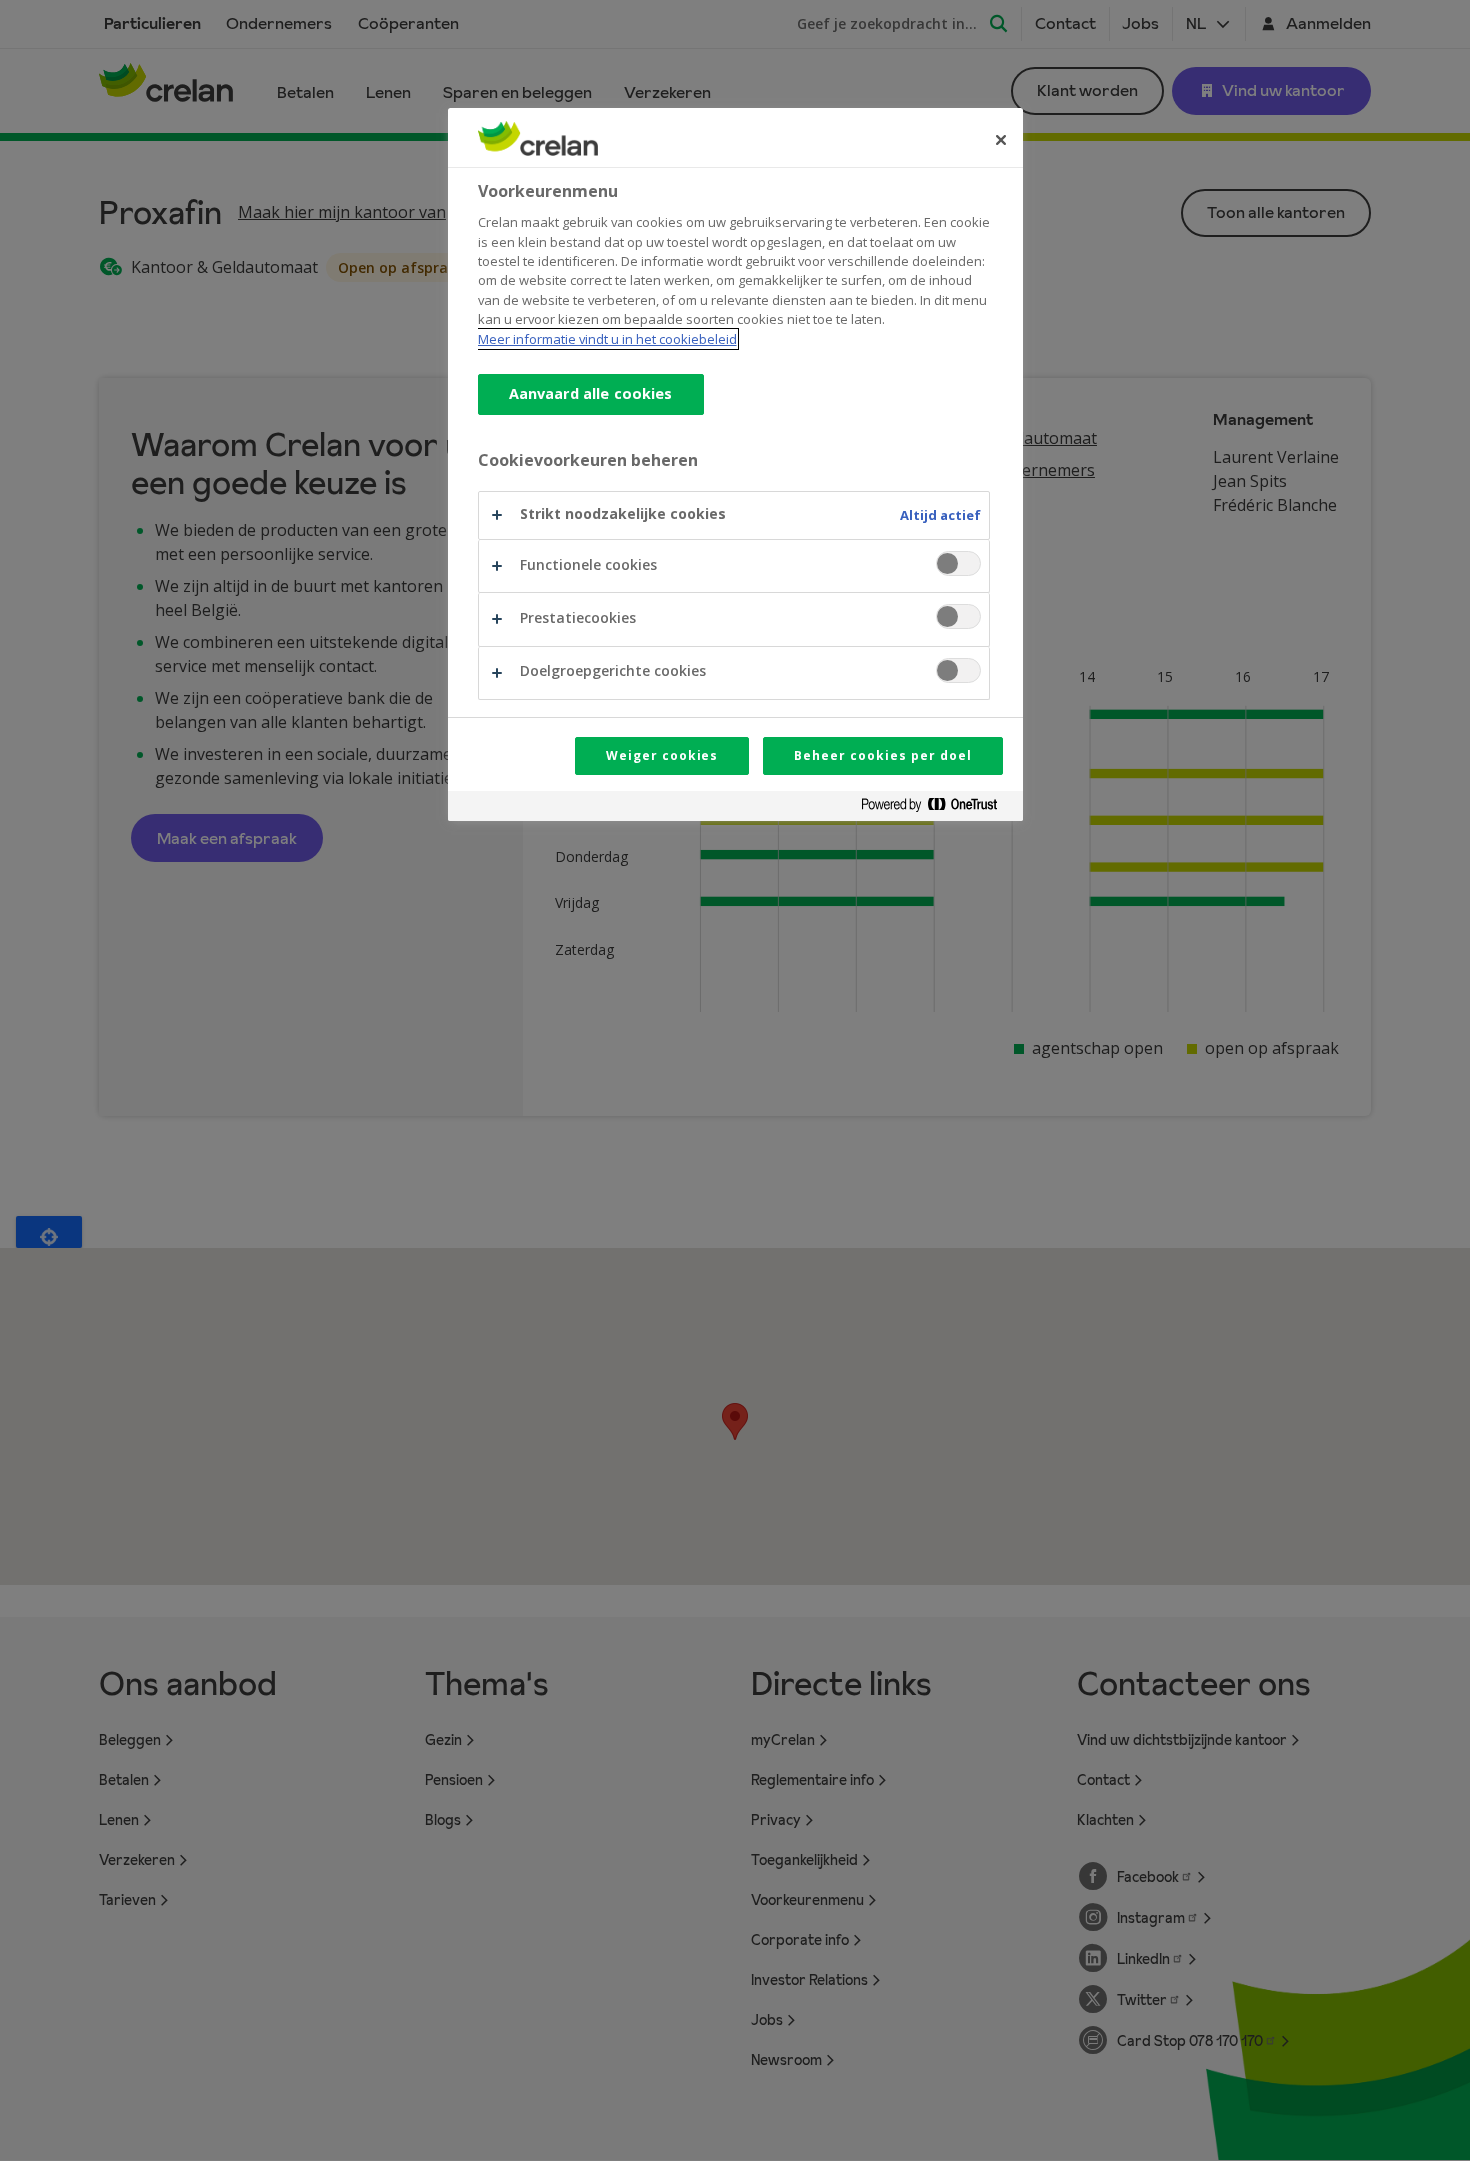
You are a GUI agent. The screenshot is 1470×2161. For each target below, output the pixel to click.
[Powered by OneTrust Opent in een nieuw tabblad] (937, 808)
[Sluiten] (1001, 140)
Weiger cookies (662, 755)
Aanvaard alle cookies (591, 393)
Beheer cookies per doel (882, 755)
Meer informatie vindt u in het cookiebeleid (607, 339)
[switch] (958, 563)
